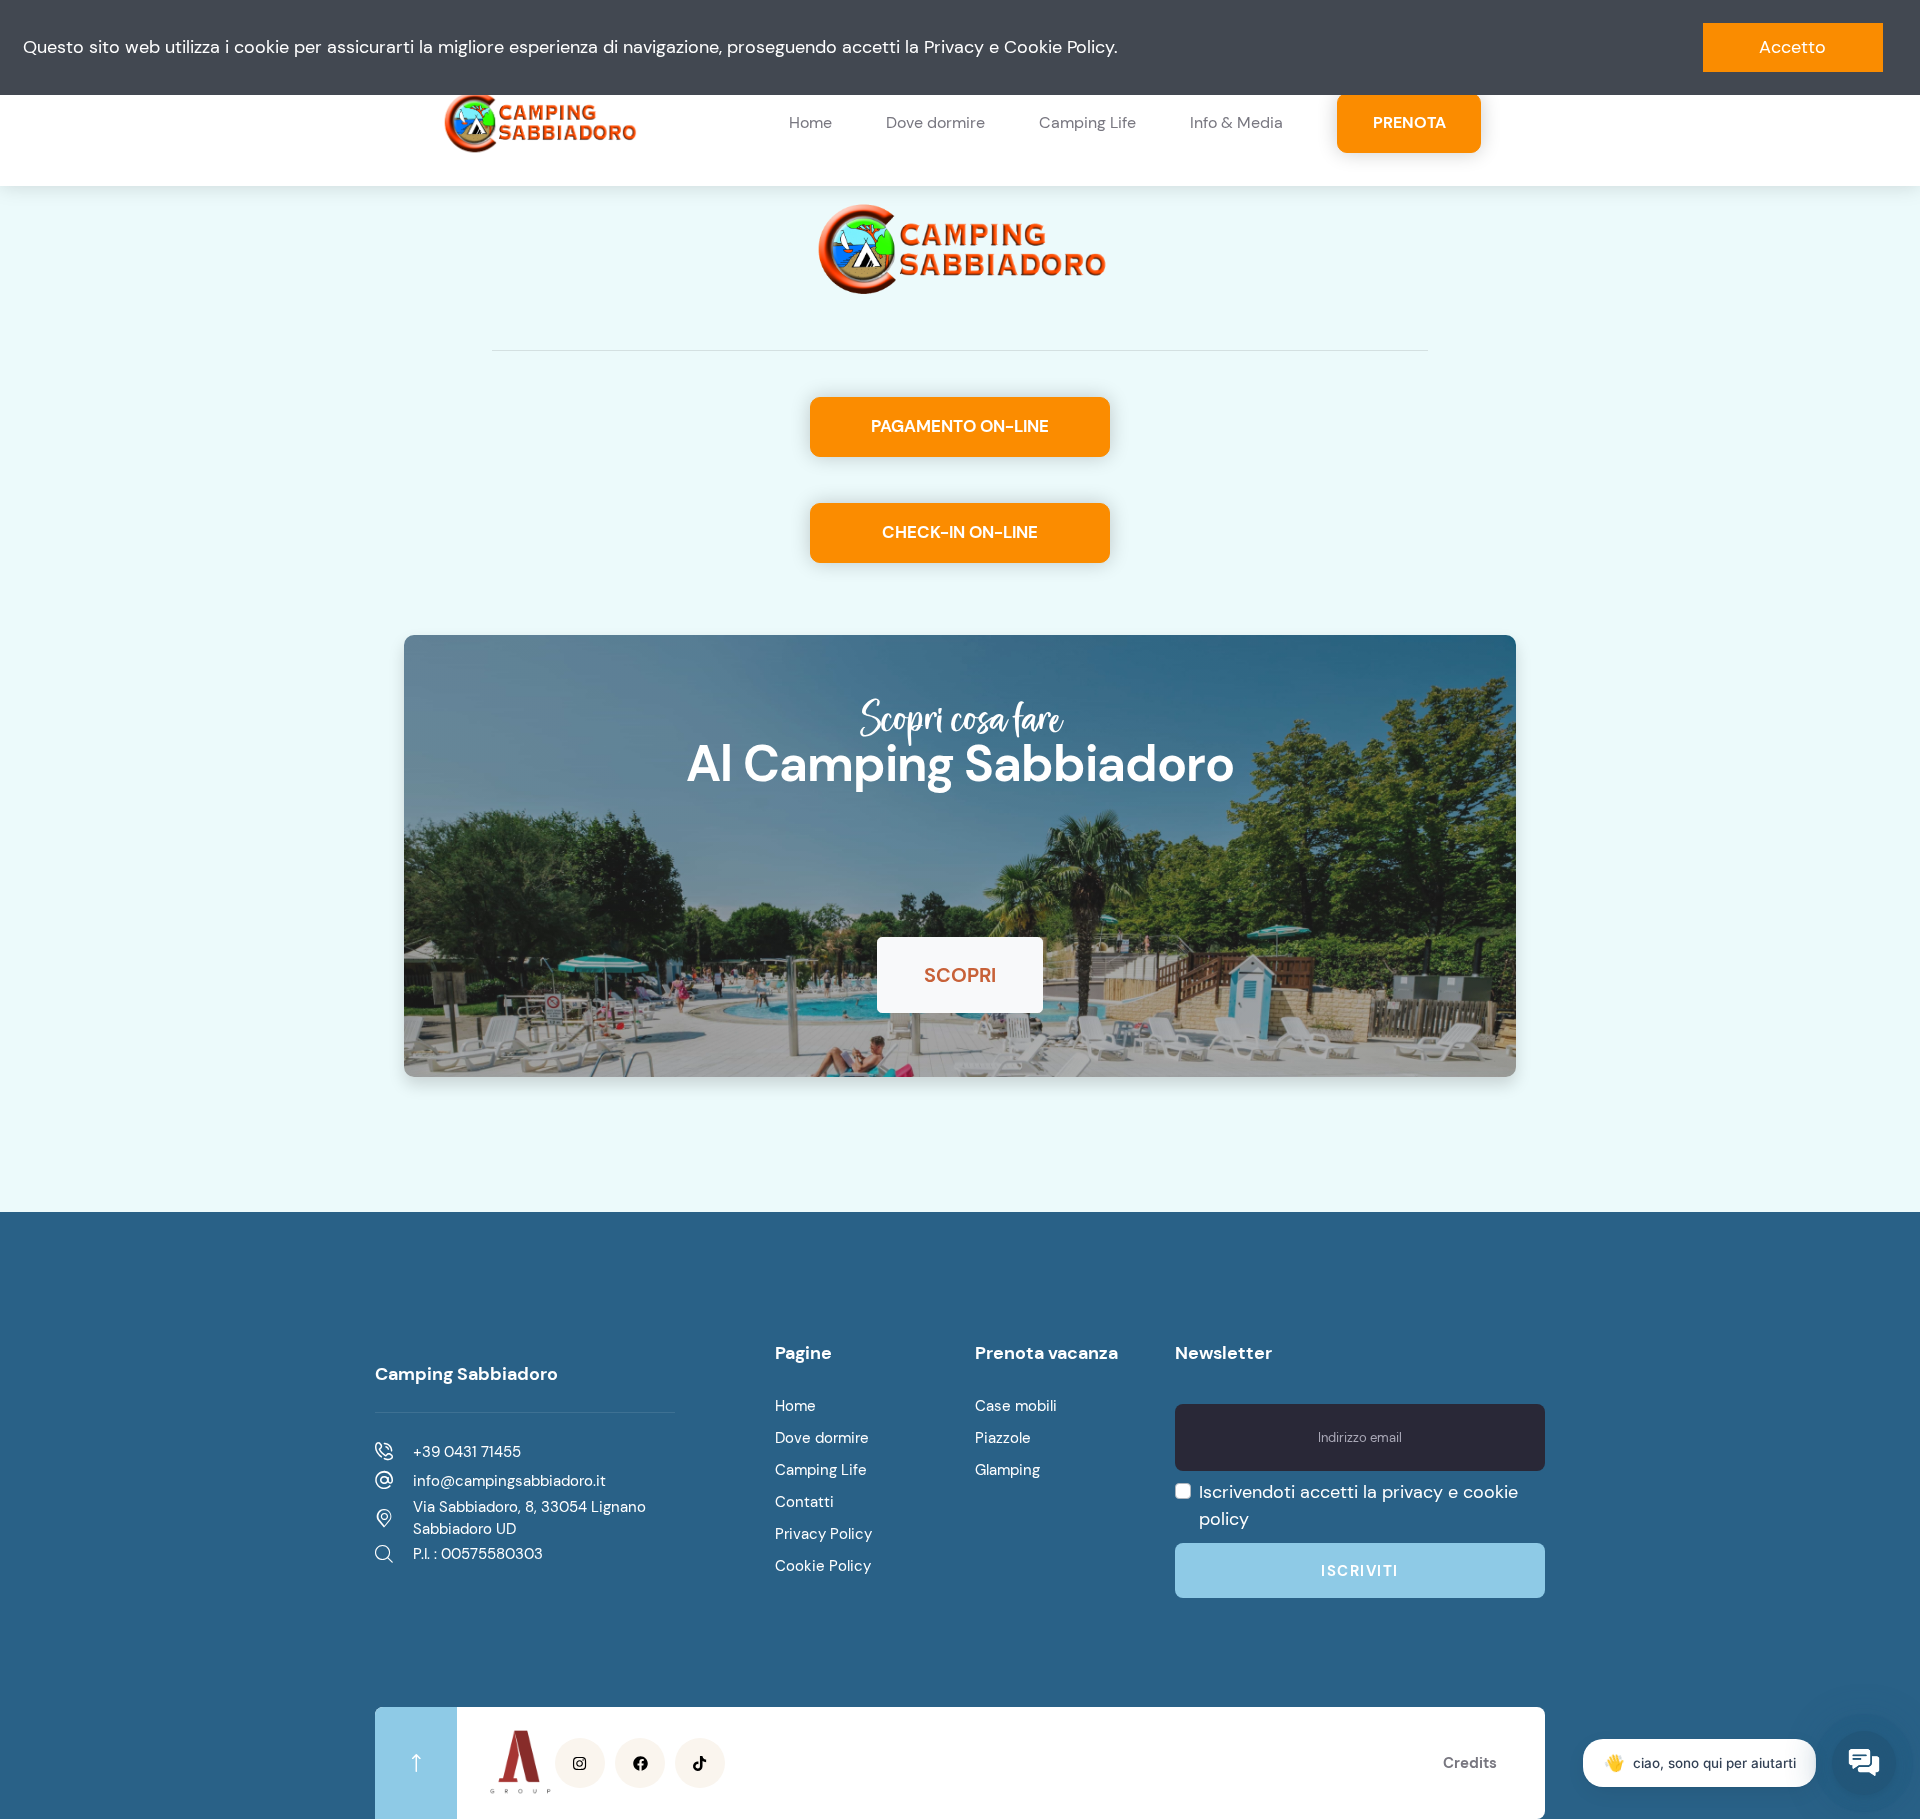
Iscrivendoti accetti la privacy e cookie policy (1358, 1505)
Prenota (1409, 122)
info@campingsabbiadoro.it (509, 1481)
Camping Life (1087, 122)
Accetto (1792, 47)
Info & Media (1236, 122)
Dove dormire (935, 122)
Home (810, 122)
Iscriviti (1360, 1571)
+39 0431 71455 (467, 1452)
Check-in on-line (960, 532)
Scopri (960, 975)
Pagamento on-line (960, 426)
